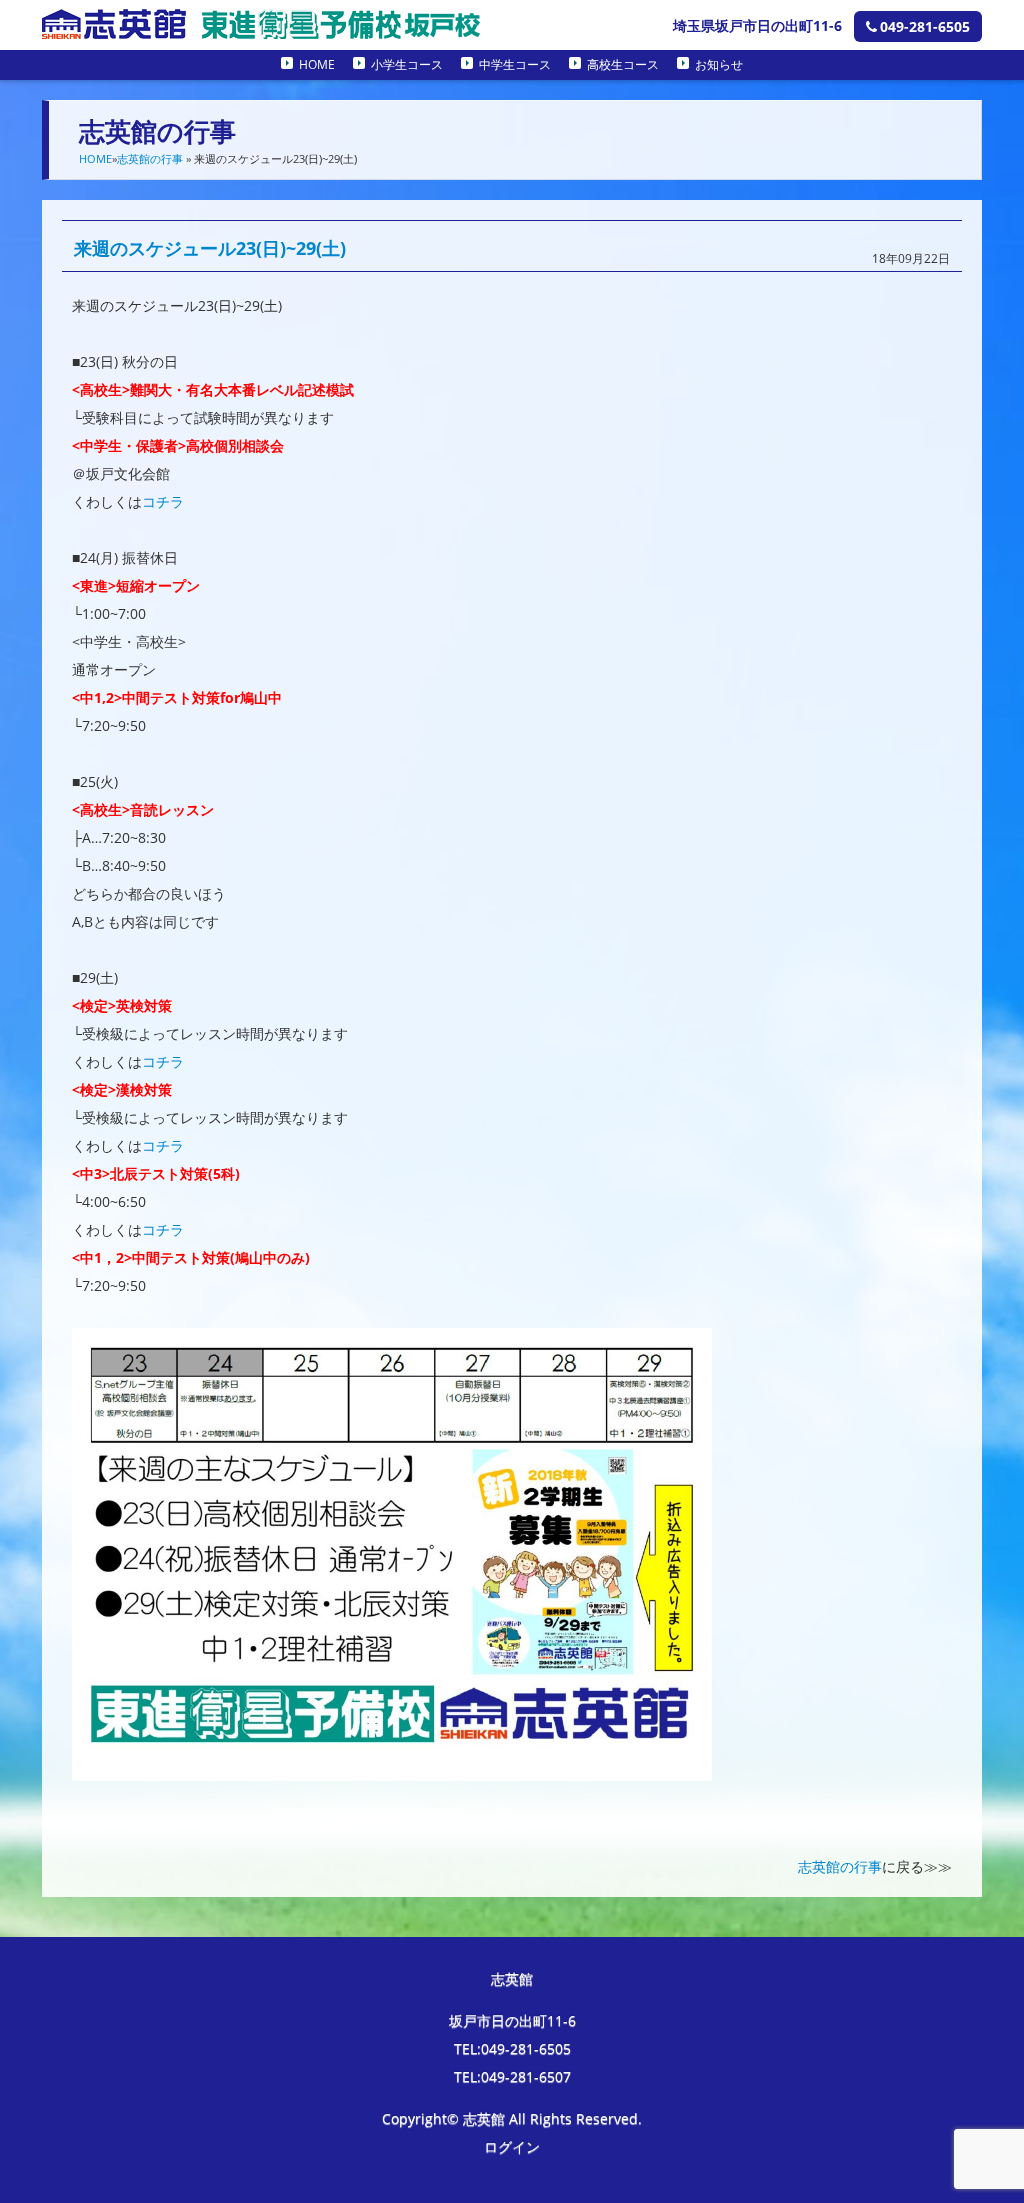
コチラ (163, 501)
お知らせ (719, 64)
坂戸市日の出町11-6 (512, 2020)
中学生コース (515, 64)
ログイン (512, 2146)
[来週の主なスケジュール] (392, 1766)
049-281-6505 (925, 26)
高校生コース (623, 64)
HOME (317, 64)
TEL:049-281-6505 (512, 2048)
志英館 (512, 1978)
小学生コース (407, 64)
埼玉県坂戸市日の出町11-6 (757, 25)
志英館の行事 (150, 158)
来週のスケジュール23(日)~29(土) (210, 248)
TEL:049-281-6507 (512, 2076)
